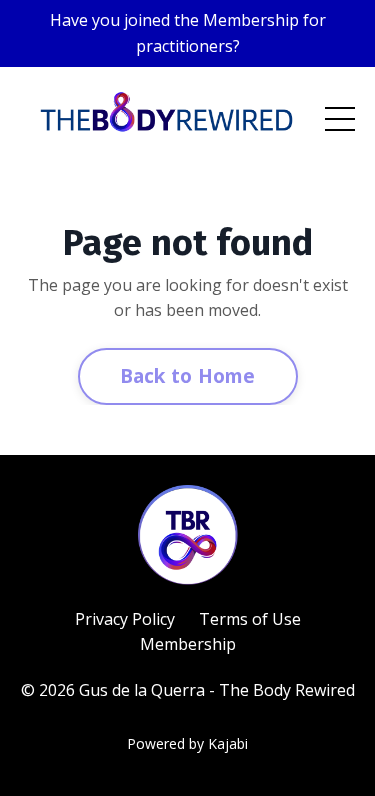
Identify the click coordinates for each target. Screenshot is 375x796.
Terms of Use (250, 619)
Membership (188, 644)
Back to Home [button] (188, 375)
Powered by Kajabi (187, 743)
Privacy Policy (125, 619)
